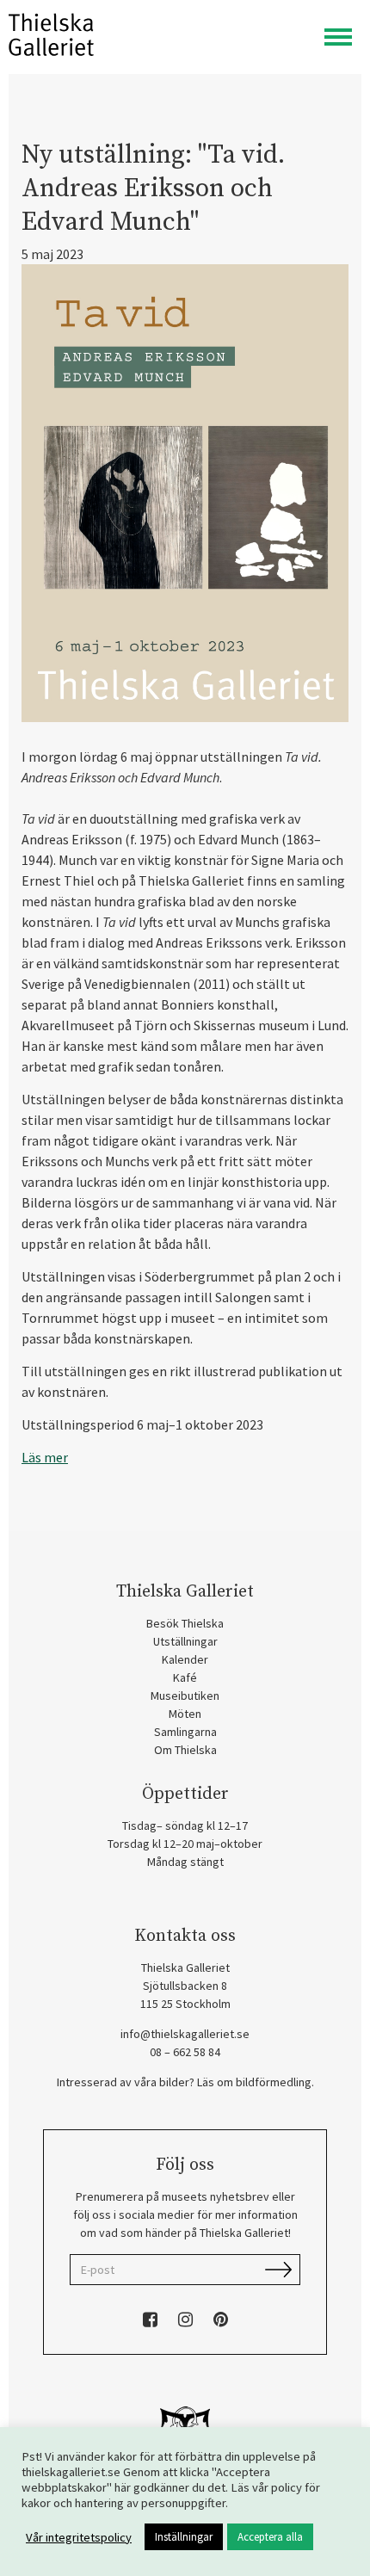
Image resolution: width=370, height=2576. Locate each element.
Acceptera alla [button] (270, 2537)
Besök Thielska (185, 1623)
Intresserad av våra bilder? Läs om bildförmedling (184, 2082)
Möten (185, 1714)
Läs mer (45, 1457)
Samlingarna (185, 1732)
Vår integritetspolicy (79, 2537)
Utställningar (185, 1641)
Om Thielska (185, 1750)
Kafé (185, 1677)
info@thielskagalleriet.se (185, 2034)
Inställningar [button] (184, 2537)
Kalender (185, 1659)
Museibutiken (185, 1696)
